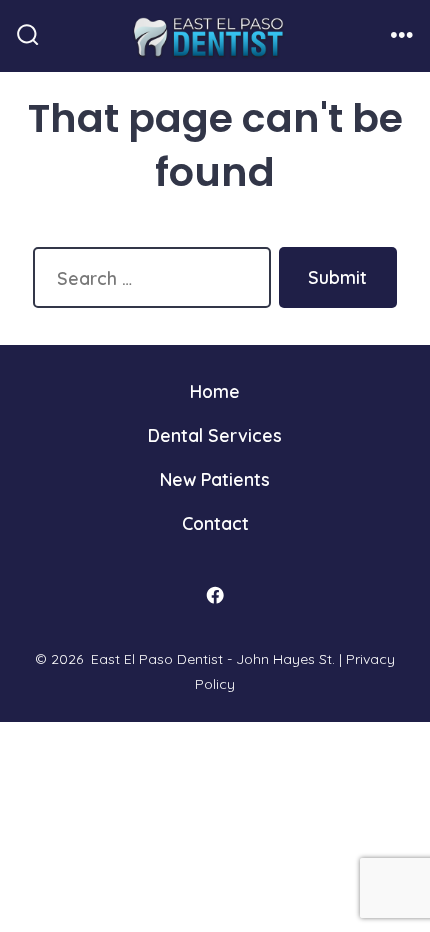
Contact (215, 523)
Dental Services (215, 435)
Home (215, 391)
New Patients (215, 479)
